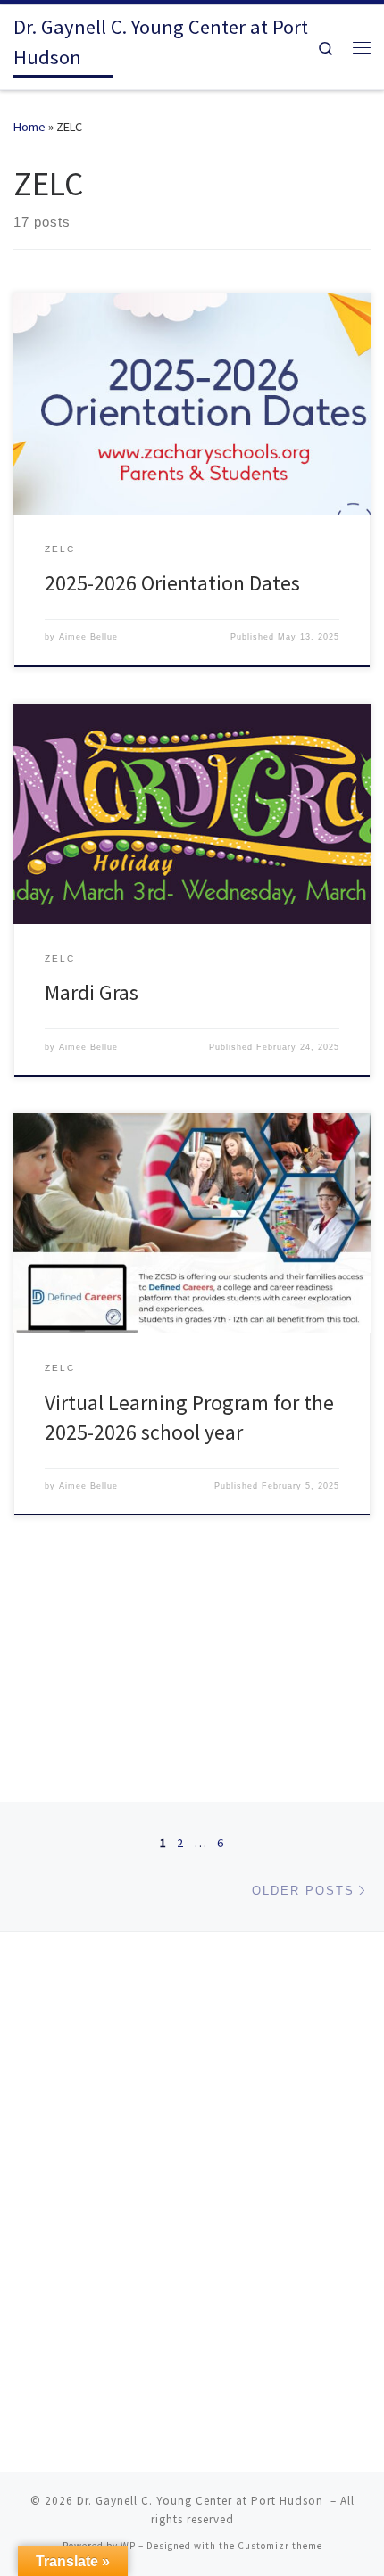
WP (128, 2546)
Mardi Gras (92, 992)
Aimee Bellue (88, 637)
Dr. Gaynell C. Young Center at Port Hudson (202, 2501)
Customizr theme (280, 2546)
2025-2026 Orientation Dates (172, 583)
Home (29, 127)
